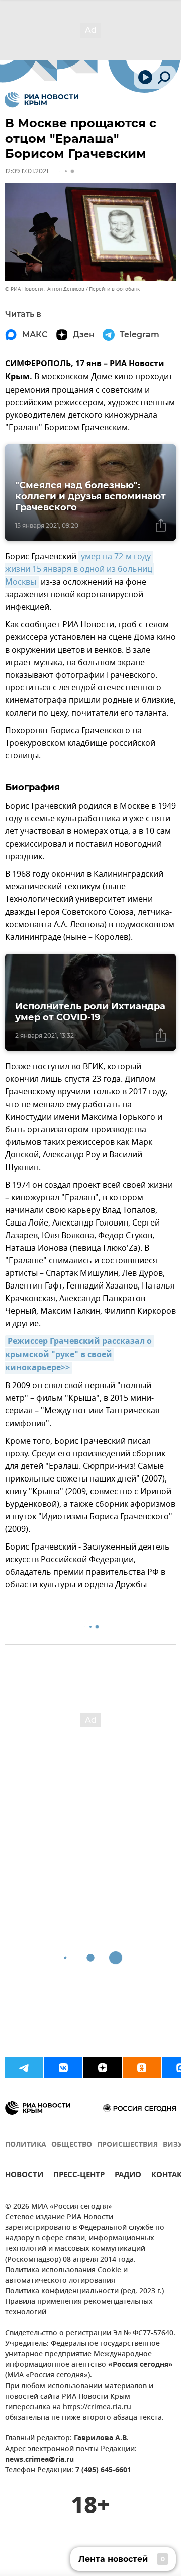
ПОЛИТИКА (26, 2145)
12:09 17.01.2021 (27, 171)
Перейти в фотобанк (114, 289)
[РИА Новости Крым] (41, 100)
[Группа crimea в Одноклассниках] (142, 2068)
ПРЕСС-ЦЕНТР (79, 2176)
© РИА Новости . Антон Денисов (45, 289)
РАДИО (128, 2176)
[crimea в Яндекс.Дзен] (103, 2068)
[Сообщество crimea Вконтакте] (63, 2068)
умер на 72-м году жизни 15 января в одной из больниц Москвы (80, 569)
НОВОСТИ (24, 2176)
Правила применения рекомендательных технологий (79, 2307)
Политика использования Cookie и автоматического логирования (66, 2276)
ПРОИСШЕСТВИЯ (127, 2145)
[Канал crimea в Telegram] (24, 2068)
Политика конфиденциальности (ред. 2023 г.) (84, 2292)
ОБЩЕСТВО (72, 2145)
